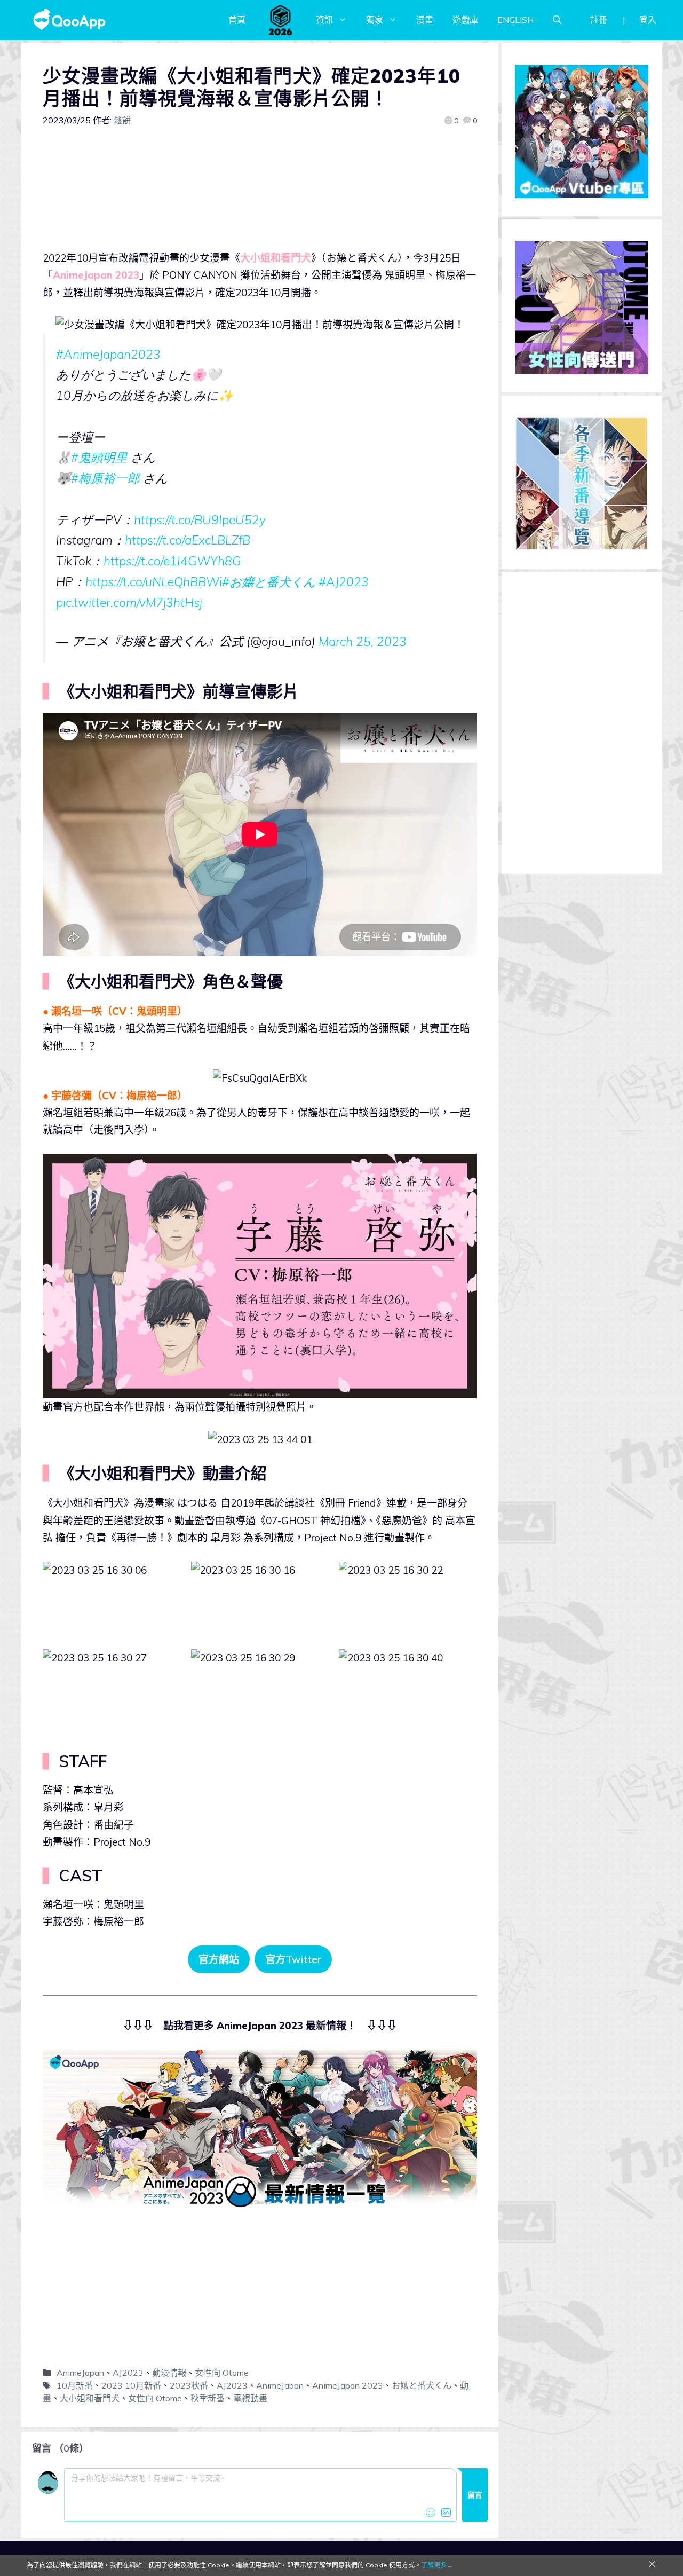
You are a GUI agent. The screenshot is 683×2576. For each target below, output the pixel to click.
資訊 (324, 20)
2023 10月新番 (131, 2385)
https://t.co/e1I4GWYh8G (172, 561)
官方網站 (219, 1959)
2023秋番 (189, 2385)
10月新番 (75, 2385)
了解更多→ (437, 2565)
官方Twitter (293, 1959)
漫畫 (425, 20)
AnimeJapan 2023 (348, 2385)
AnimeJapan (80, 2373)
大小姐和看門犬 (90, 2398)
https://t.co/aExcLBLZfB (188, 540)
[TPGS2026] (281, 20)
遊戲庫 (465, 20)
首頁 (237, 20)
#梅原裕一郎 (105, 478)
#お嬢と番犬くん (269, 582)
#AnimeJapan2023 (108, 354)
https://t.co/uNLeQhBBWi (154, 582)
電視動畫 (250, 2398)
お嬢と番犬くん (422, 2385)
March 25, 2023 (363, 641)
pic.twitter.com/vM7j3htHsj (129, 602)
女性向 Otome (222, 2373)
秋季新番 (208, 2398)
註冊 (599, 20)
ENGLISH (515, 20)
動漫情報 (169, 2373)
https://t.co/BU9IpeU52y (200, 520)
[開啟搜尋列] (557, 20)
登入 (648, 20)
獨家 (375, 20)
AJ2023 (128, 2373)
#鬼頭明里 (99, 457)
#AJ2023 (344, 582)
